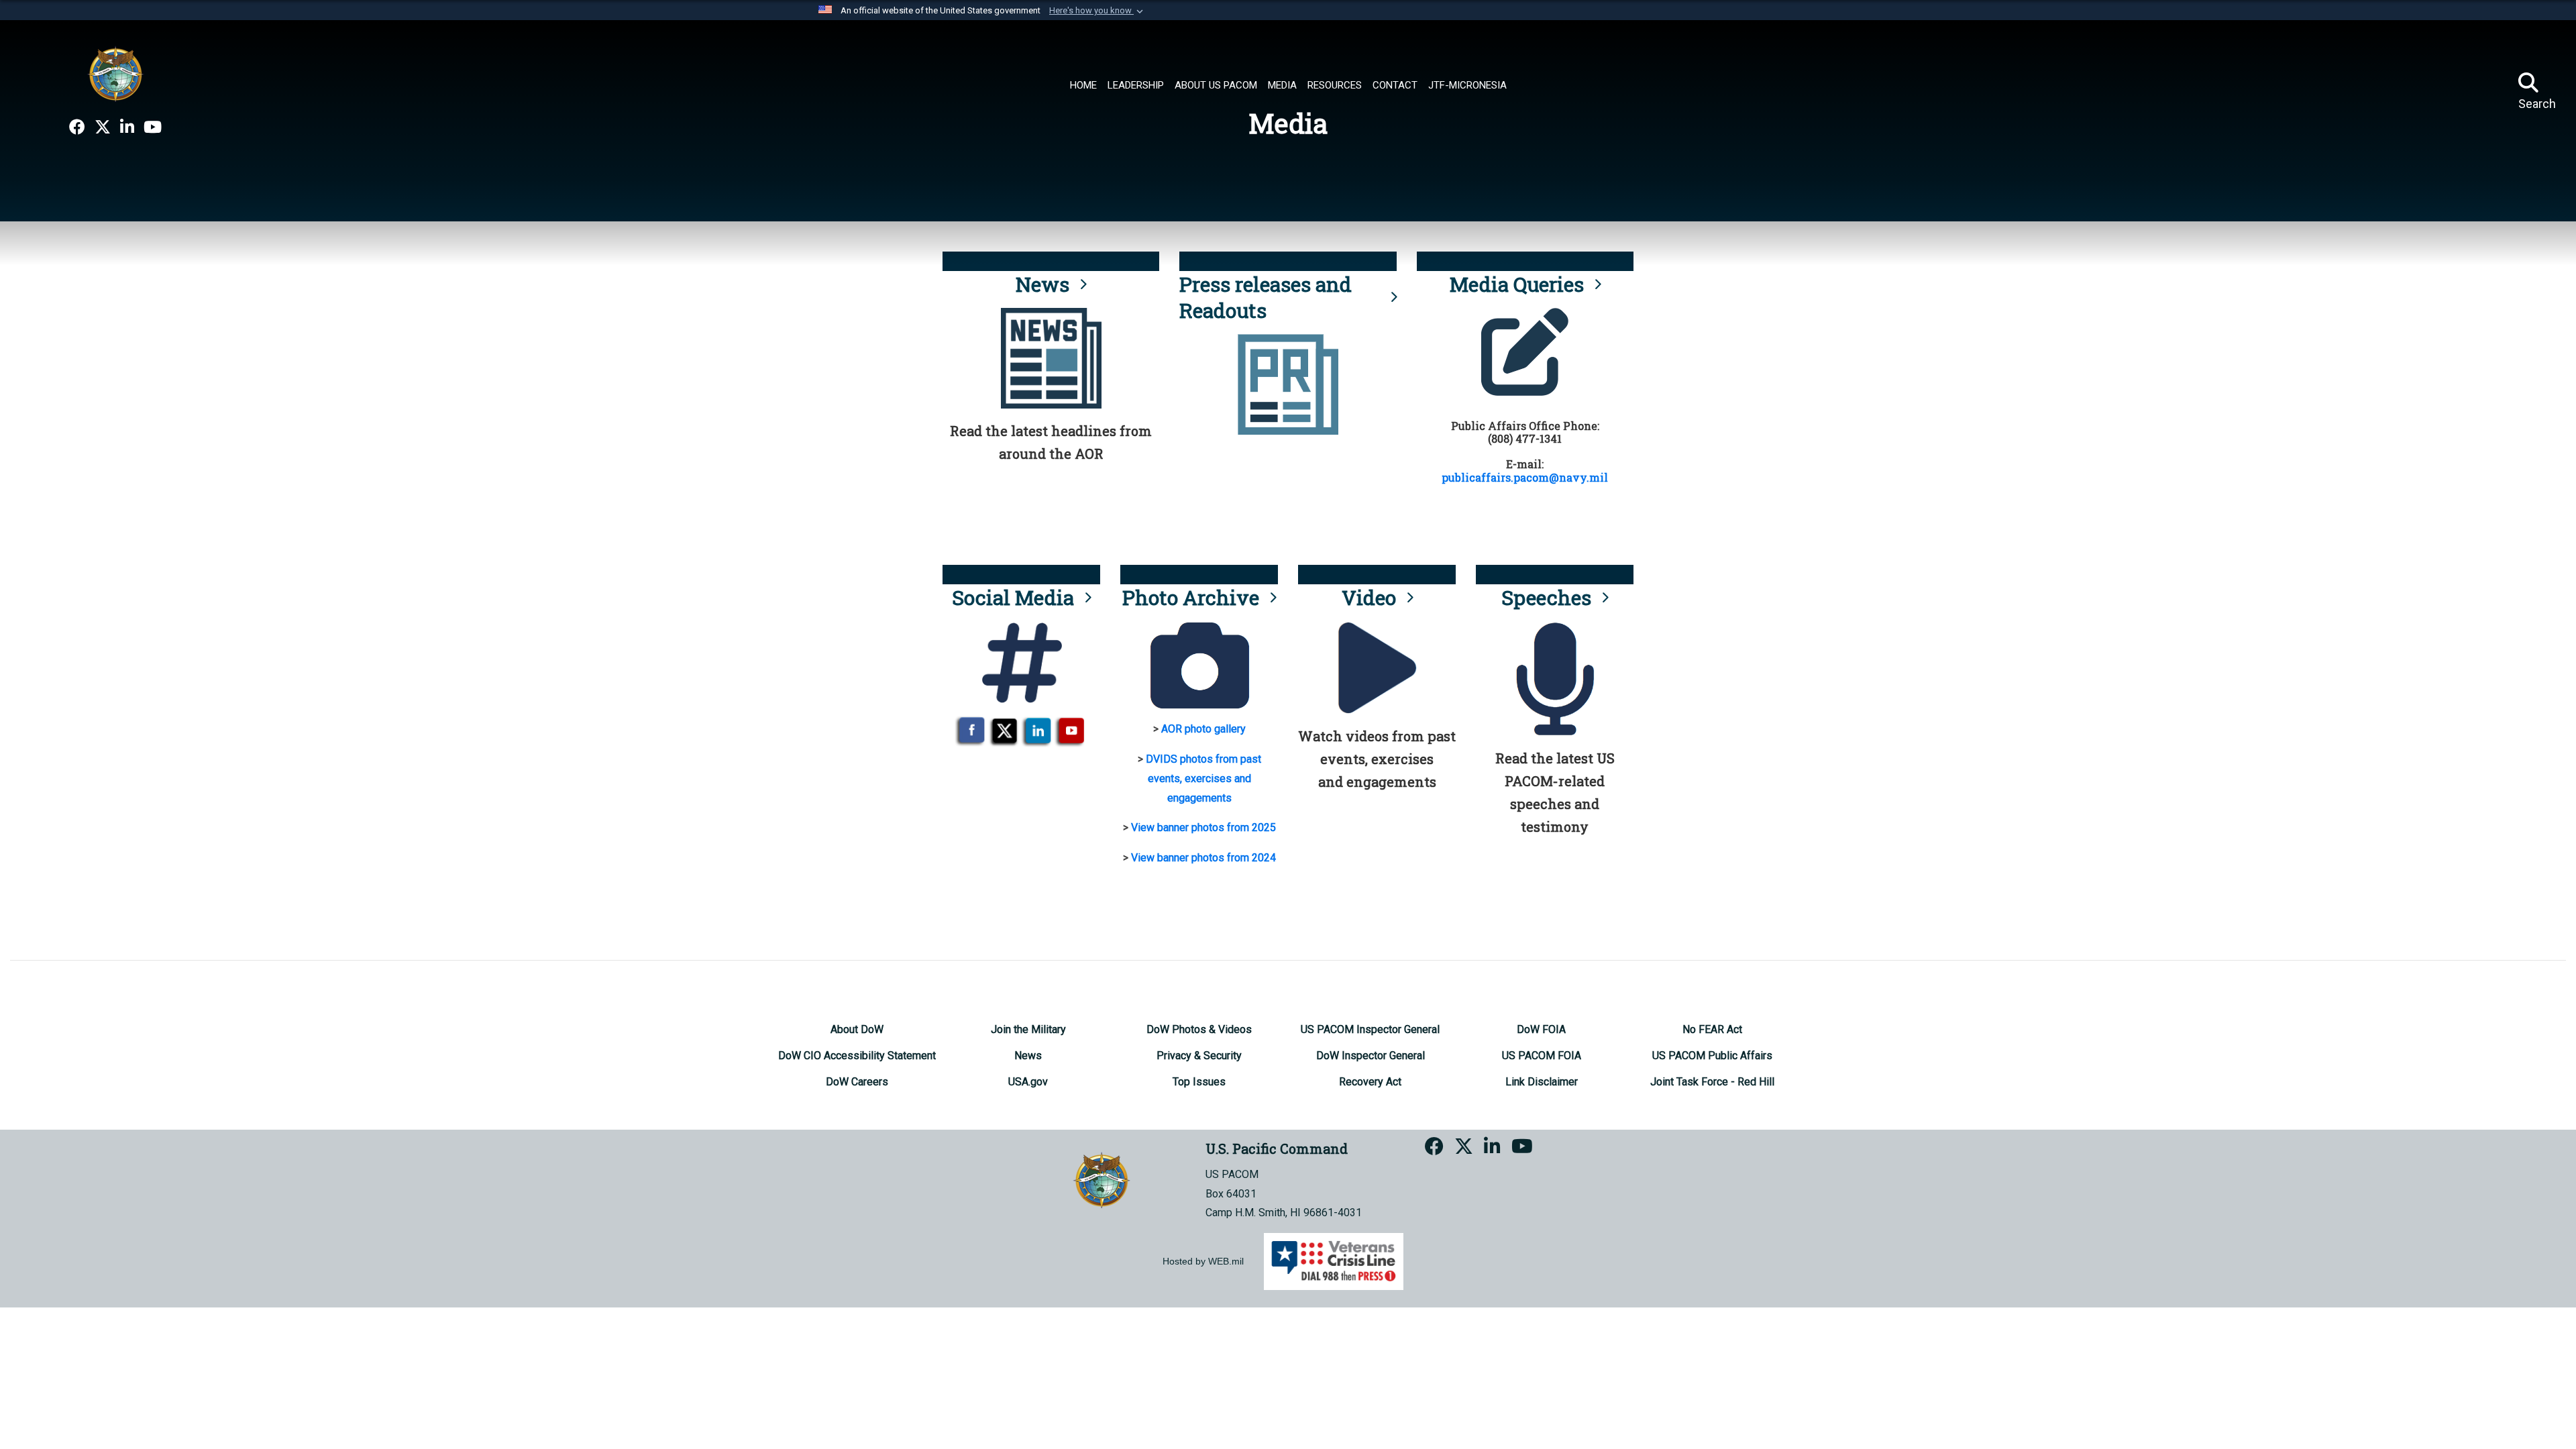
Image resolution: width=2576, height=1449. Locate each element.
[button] (1097, 11)
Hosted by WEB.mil (1203, 1261)
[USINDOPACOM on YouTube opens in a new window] (153, 127)
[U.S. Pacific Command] (115, 74)
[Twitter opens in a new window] (103, 127)
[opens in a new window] (77, 127)
